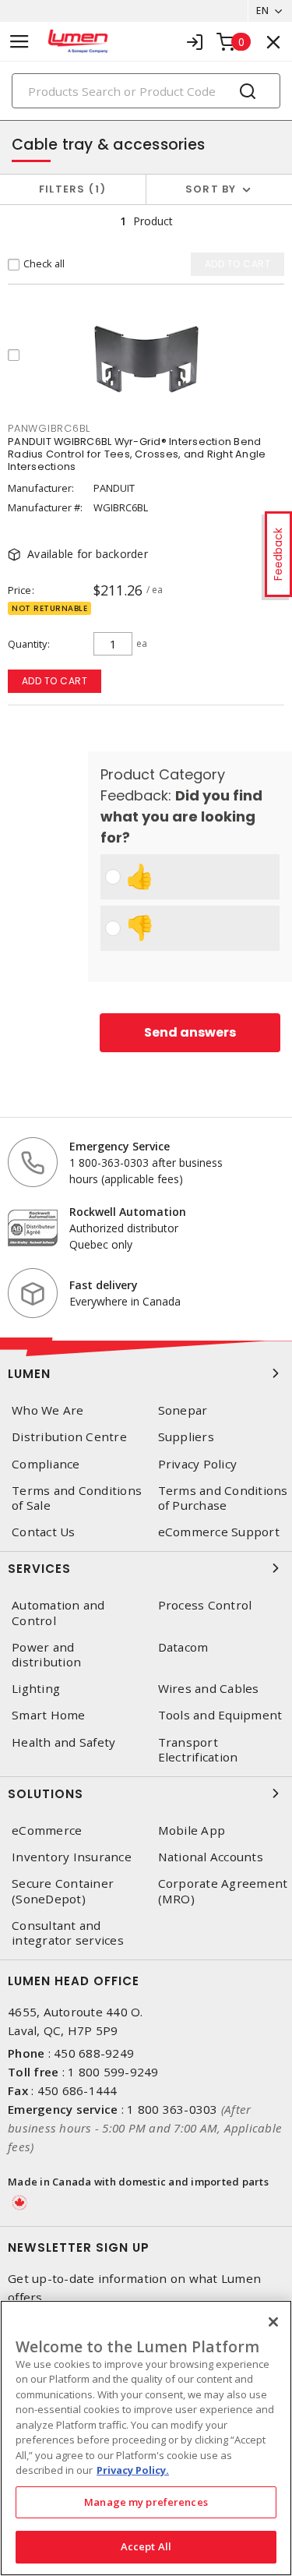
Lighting (36, 1689)
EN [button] (262, 11)
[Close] (273, 2322)
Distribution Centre (69, 1437)
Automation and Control (58, 1613)
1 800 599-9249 (113, 2072)
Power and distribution (46, 1655)
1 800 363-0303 (172, 2109)
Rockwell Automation (128, 1212)
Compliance (46, 1464)
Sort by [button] (211, 189)
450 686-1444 (77, 2090)
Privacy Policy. (133, 2470)
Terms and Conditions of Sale (77, 1498)
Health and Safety (63, 1742)
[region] (146, 2438)
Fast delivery (104, 1285)
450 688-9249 (94, 2053)
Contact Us (44, 1532)
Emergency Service (120, 1146)
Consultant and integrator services (68, 1933)
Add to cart (55, 681)
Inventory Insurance (72, 1857)
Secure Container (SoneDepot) (63, 1891)
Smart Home (49, 1715)
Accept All (146, 2546)
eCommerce (47, 1830)
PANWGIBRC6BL (49, 428)
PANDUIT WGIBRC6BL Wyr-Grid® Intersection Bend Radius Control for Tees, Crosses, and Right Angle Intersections (137, 454)
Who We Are (48, 1410)
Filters (70, 189)
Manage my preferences (146, 2502)
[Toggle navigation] (19, 42)
